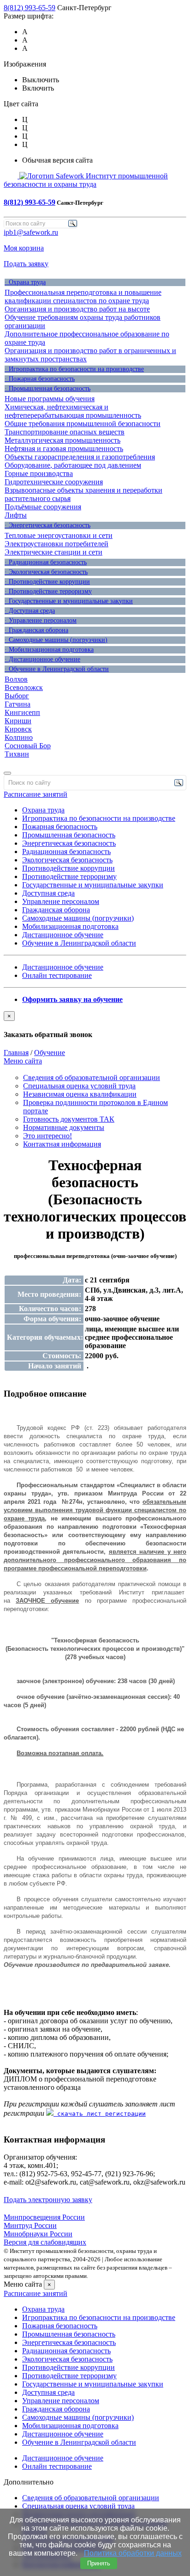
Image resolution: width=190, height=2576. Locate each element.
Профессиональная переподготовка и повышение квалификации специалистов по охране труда (83, 296)
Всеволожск (24, 687)
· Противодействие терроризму (48, 591)
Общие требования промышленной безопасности (83, 424)
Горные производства (39, 473)
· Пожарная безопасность (40, 379)
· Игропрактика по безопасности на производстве (74, 369)
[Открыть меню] (7, 773)
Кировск (18, 729)
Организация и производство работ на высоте (77, 309)
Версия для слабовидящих (45, 2242)
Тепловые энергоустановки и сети (59, 535)
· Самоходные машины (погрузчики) (56, 640)
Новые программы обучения (50, 399)
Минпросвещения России (44, 2217)
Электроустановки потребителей (56, 544)
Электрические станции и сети (53, 552)
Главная (16, 1053)
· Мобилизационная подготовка (49, 650)
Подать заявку (26, 264)
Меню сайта (23, 1061)
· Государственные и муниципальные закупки (69, 601)
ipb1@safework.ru (31, 232)
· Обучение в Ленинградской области (57, 669)
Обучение (50, 1053)
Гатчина (18, 704)
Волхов (16, 679)
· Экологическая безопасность (46, 572)
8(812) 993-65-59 (30, 8)
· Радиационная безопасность (46, 562)
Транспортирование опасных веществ (65, 432)
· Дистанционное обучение (42, 659)
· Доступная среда (30, 611)
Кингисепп (22, 712)
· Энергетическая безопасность (47, 525)
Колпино (19, 737)
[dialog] (95, 1025)
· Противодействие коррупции (47, 582)
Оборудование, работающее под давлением (73, 465)
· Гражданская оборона (36, 630)
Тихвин (17, 754)
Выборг (17, 696)
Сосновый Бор (28, 746)
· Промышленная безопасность (47, 388)
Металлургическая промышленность (62, 440)
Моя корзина (24, 248)
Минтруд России (30, 2225)
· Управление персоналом (41, 620)
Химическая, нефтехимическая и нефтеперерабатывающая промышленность (73, 411)
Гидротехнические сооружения (54, 482)
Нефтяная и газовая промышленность (64, 449)
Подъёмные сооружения (43, 507)
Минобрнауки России (38, 2234)
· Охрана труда (25, 282)
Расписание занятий (36, 794)
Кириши (18, 721)
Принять (99, 2563)
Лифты (16, 515)
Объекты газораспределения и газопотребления (80, 457)
